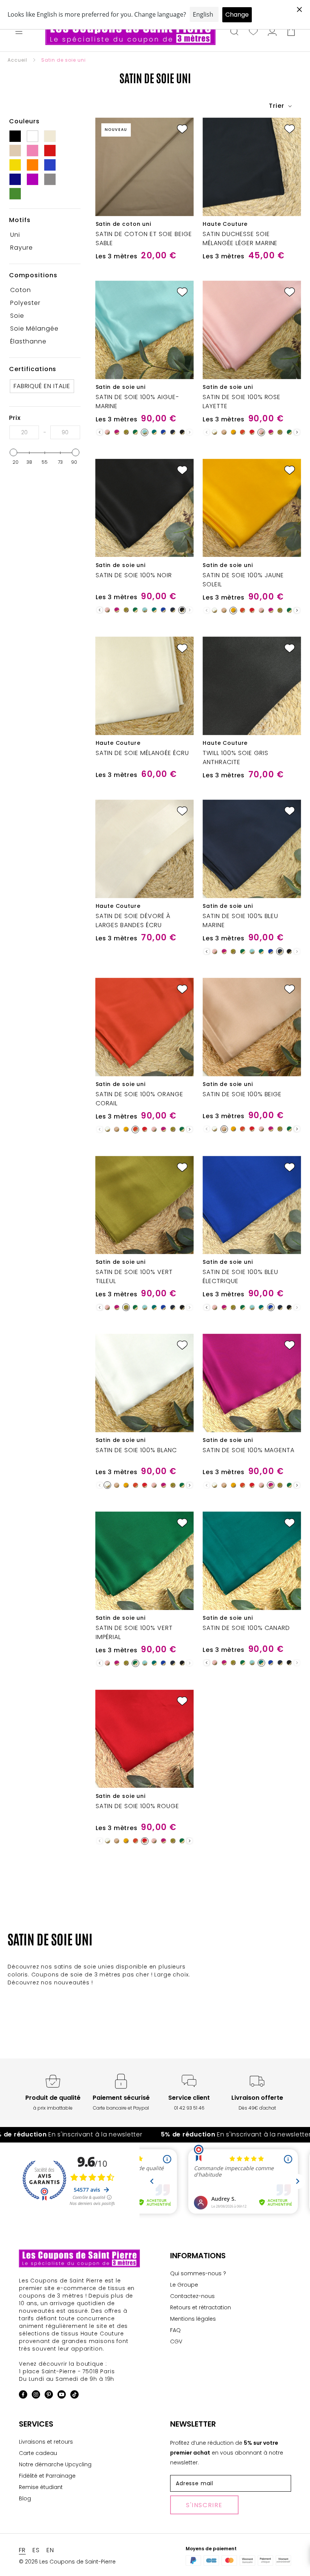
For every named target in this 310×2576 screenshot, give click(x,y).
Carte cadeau (38, 2453)
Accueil (17, 60)
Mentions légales (193, 2319)
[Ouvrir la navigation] (19, 32)
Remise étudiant (41, 2487)
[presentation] (100, 432)
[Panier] (291, 32)
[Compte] (272, 32)
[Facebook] (23, 2396)
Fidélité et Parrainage (47, 2476)
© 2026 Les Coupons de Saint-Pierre (67, 2562)
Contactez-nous (192, 2296)
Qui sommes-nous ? (198, 2273)
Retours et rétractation (201, 2307)
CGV (176, 2341)
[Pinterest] (49, 2396)
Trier (277, 106)
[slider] (14, 452)
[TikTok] (74, 2396)
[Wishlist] (253, 32)
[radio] (107, 432)
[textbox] (24, 432)
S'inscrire (204, 2505)
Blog (25, 2498)
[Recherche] (234, 32)
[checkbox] (42, 235)
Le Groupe (184, 2285)
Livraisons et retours (46, 2442)
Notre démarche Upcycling (55, 2464)
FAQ (175, 2330)
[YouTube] (62, 2396)
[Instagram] (36, 2396)
